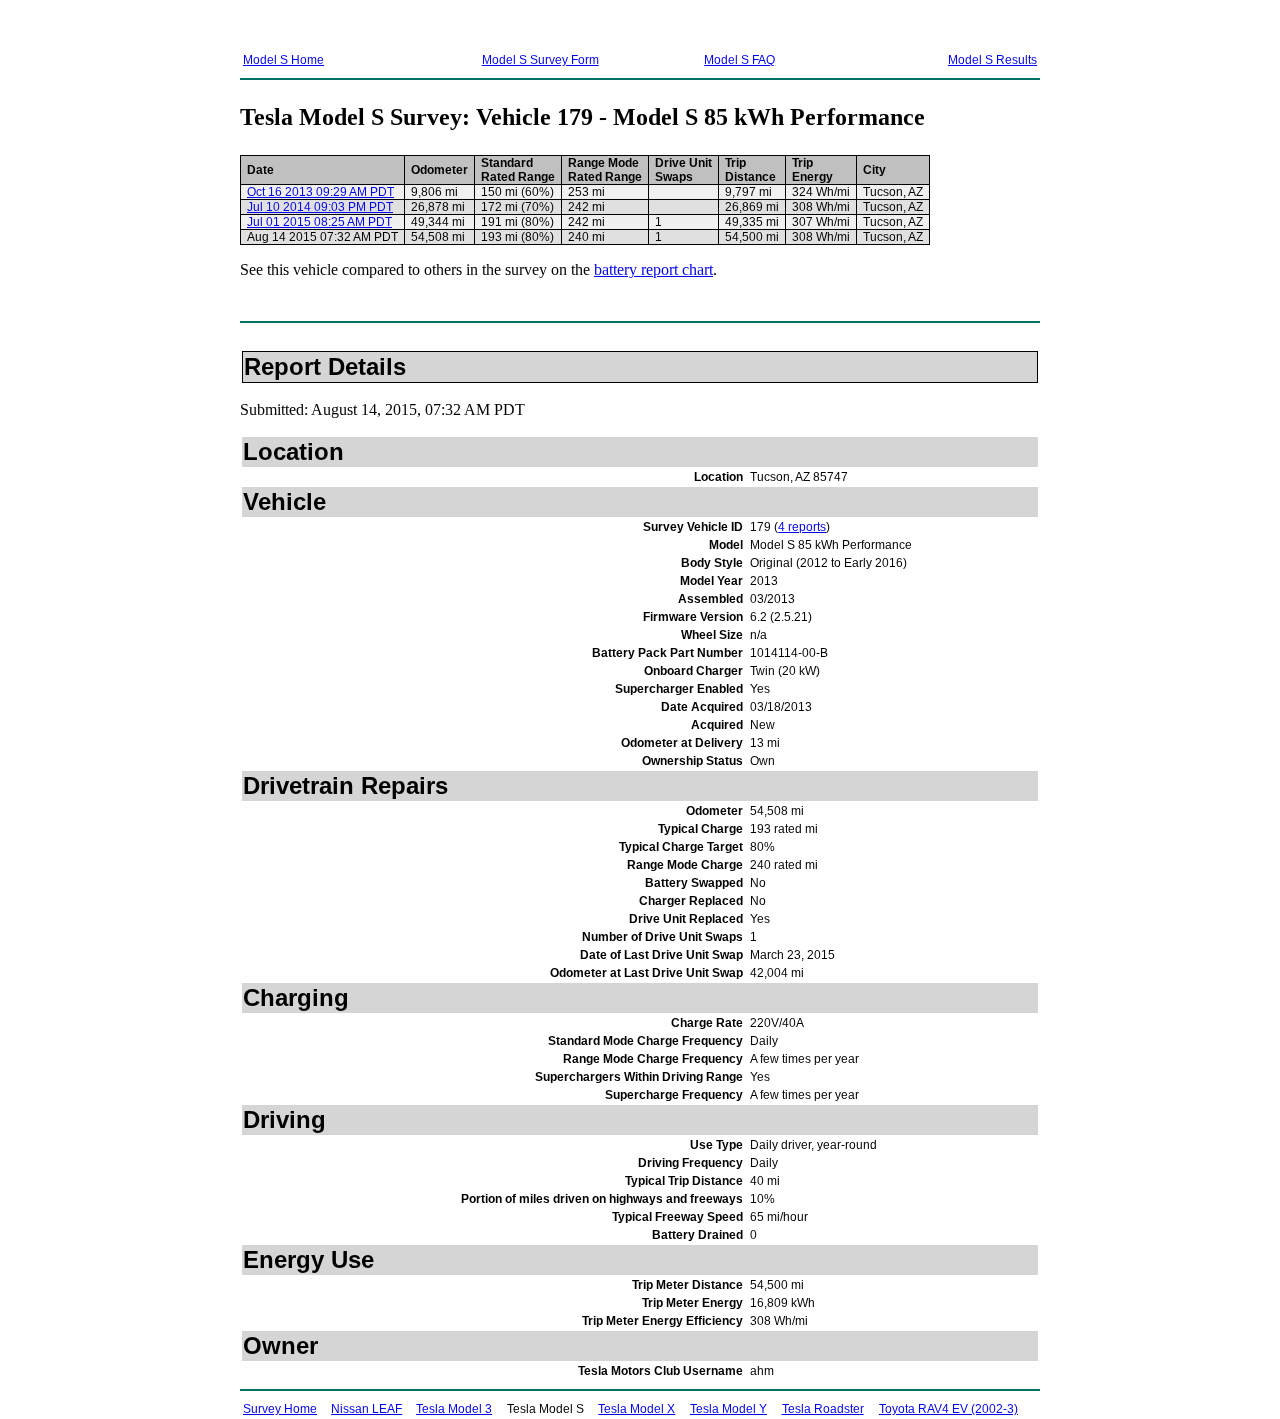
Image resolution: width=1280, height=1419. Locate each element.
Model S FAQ (739, 60)
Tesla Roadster (823, 1409)
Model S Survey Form (540, 60)
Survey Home (280, 1409)
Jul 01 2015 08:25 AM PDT (319, 222)
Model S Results (992, 60)
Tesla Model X (636, 1409)
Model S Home (283, 60)
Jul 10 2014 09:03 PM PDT (320, 207)
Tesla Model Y (728, 1409)
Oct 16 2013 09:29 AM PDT (320, 192)
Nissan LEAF (366, 1409)
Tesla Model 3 (454, 1409)
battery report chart (653, 269)
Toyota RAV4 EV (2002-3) (948, 1409)
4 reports (802, 527)
